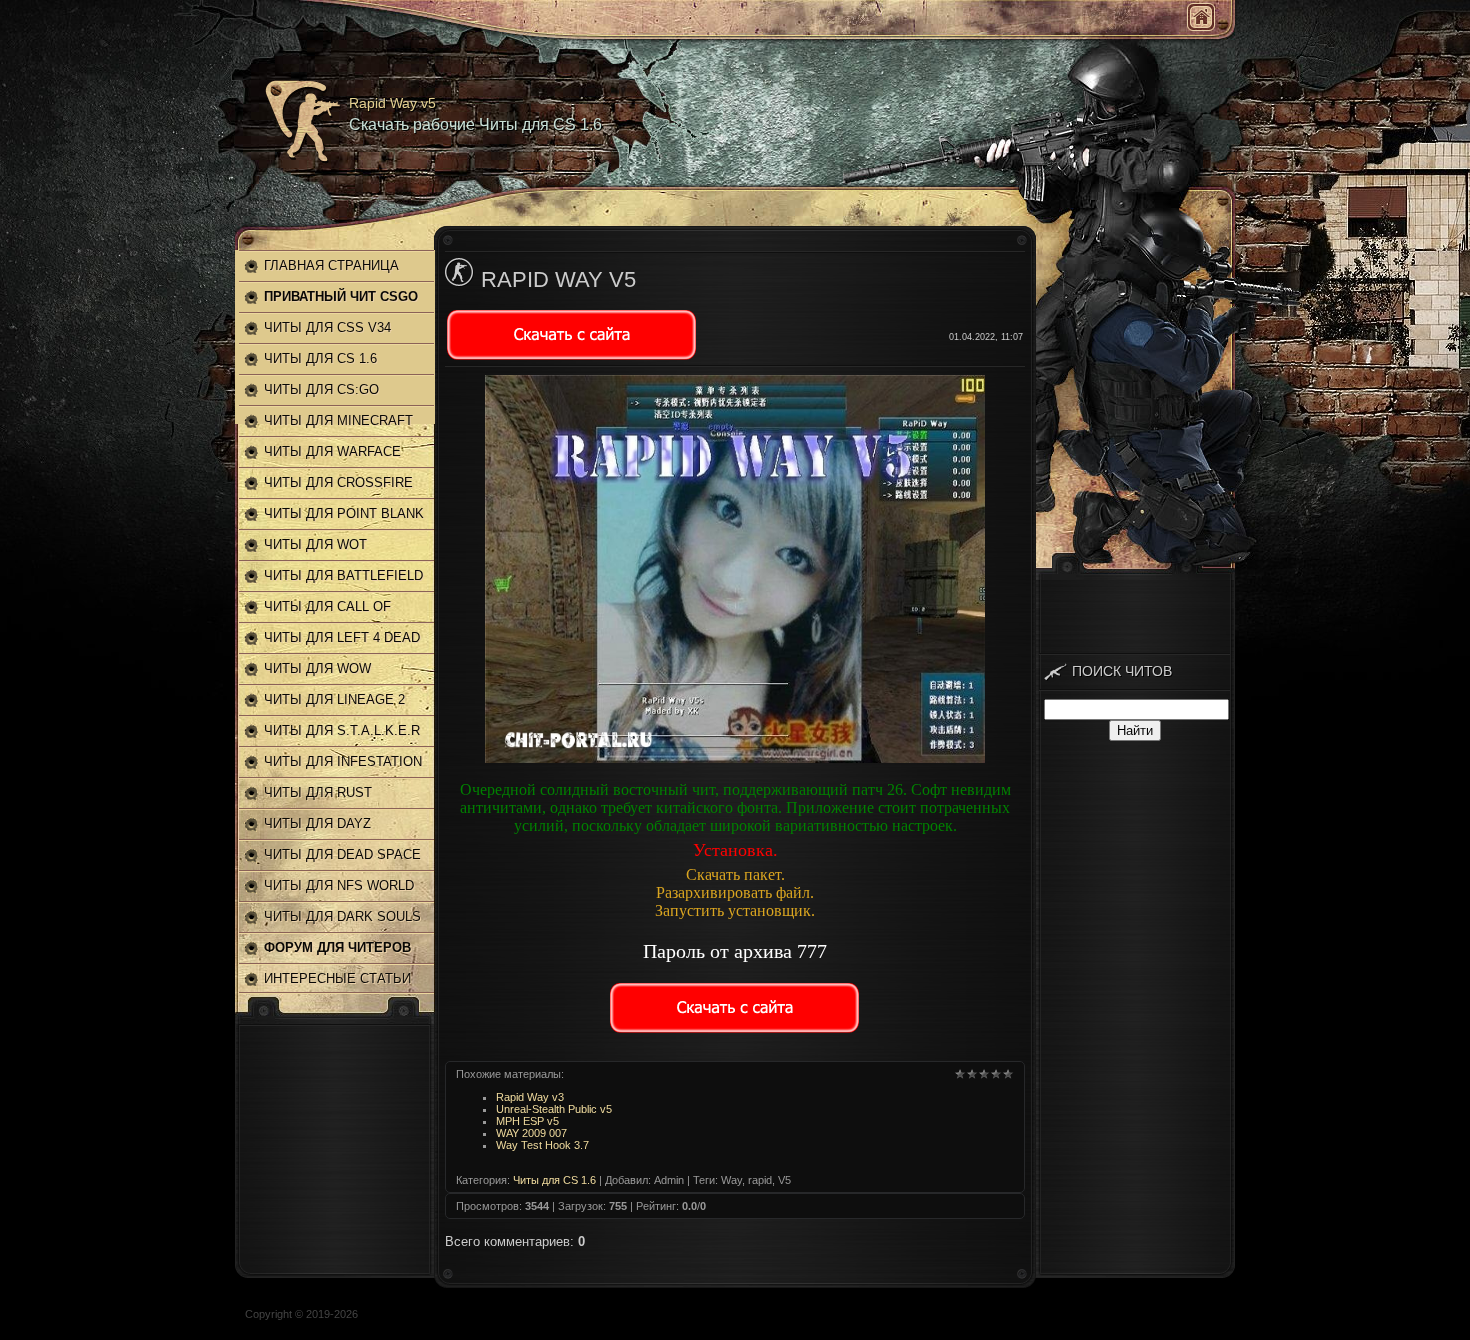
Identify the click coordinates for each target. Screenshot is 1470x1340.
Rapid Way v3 (530, 1097)
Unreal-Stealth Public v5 (554, 1109)
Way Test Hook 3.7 (542, 1145)
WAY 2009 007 (531, 1133)
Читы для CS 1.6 (554, 1180)
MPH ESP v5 (527, 1121)
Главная (1201, 17)
